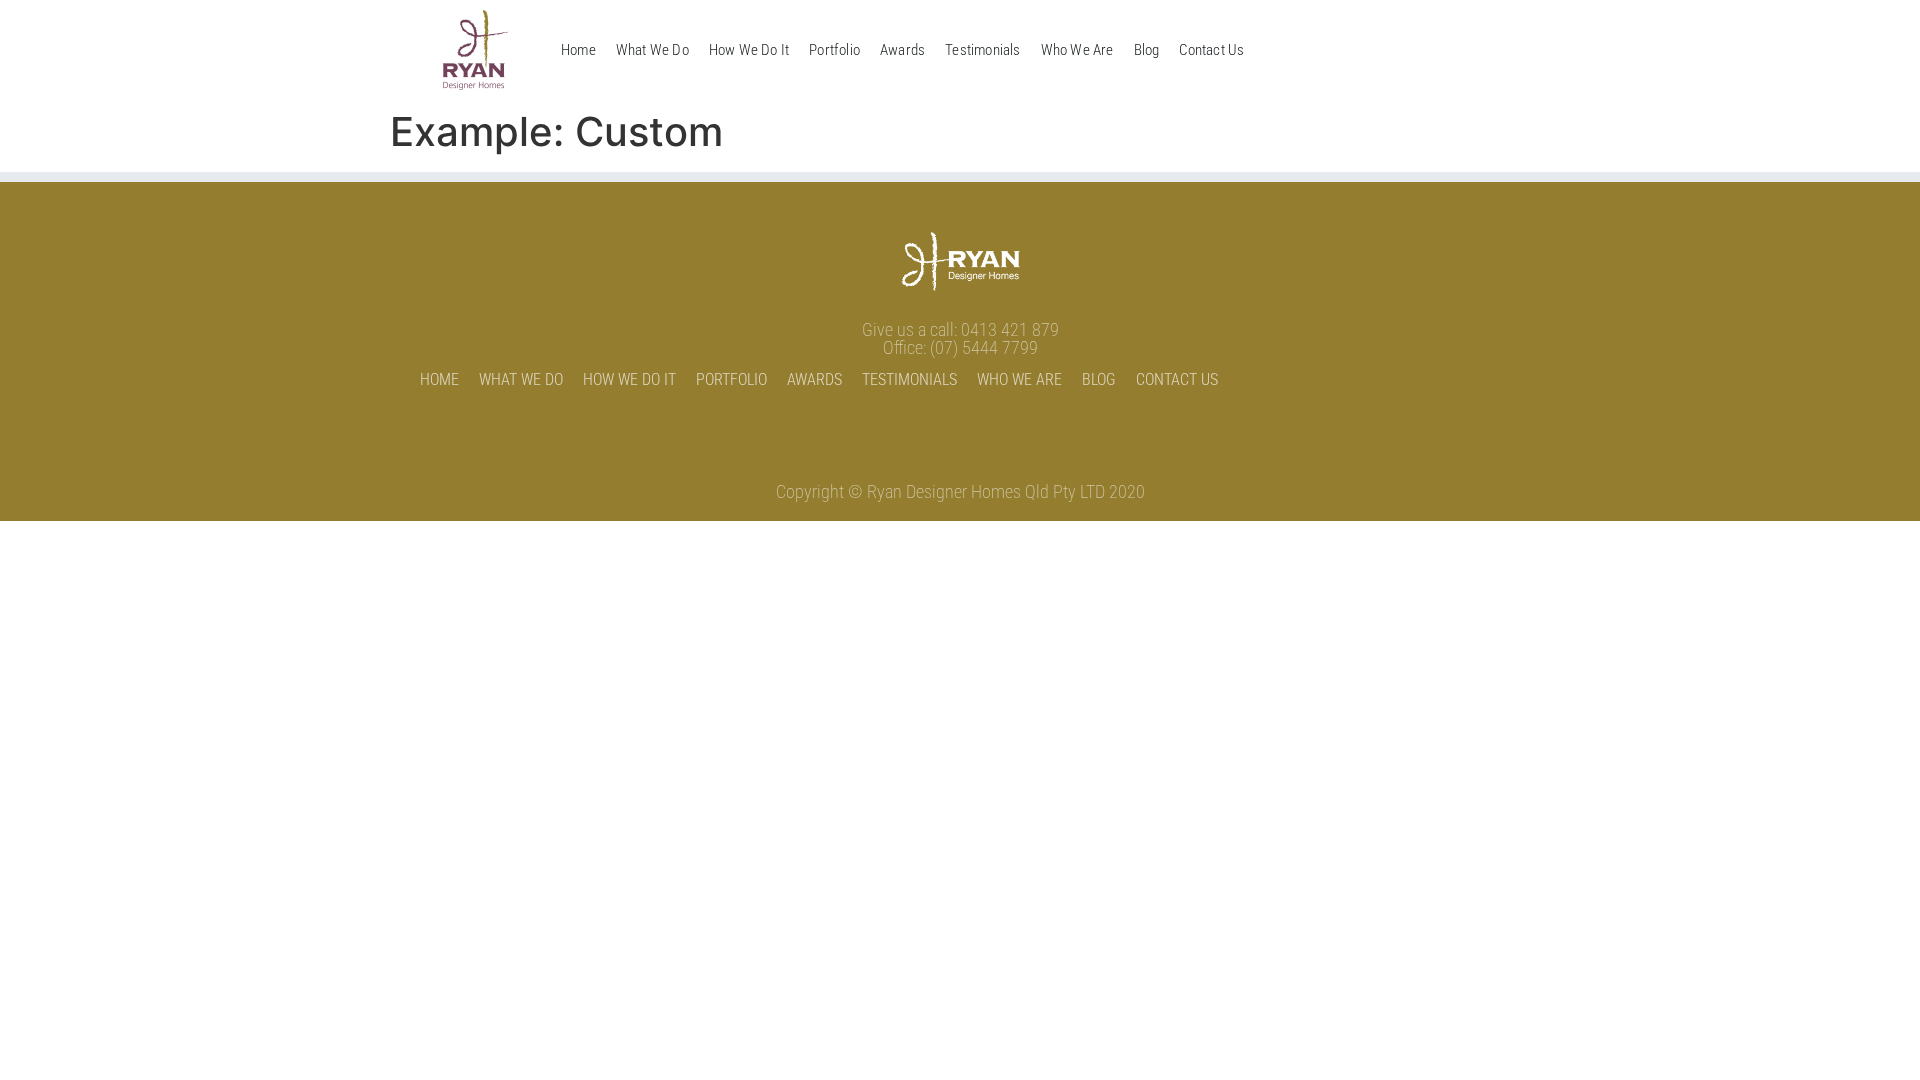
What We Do (652, 50)
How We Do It (749, 50)
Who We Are (1077, 50)
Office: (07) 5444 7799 (960, 347)
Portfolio (834, 50)
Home (578, 50)
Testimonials (982, 50)
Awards (902, 50)
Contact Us (1211, 50)
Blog (1147, 50)
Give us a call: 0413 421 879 (960, 329)
